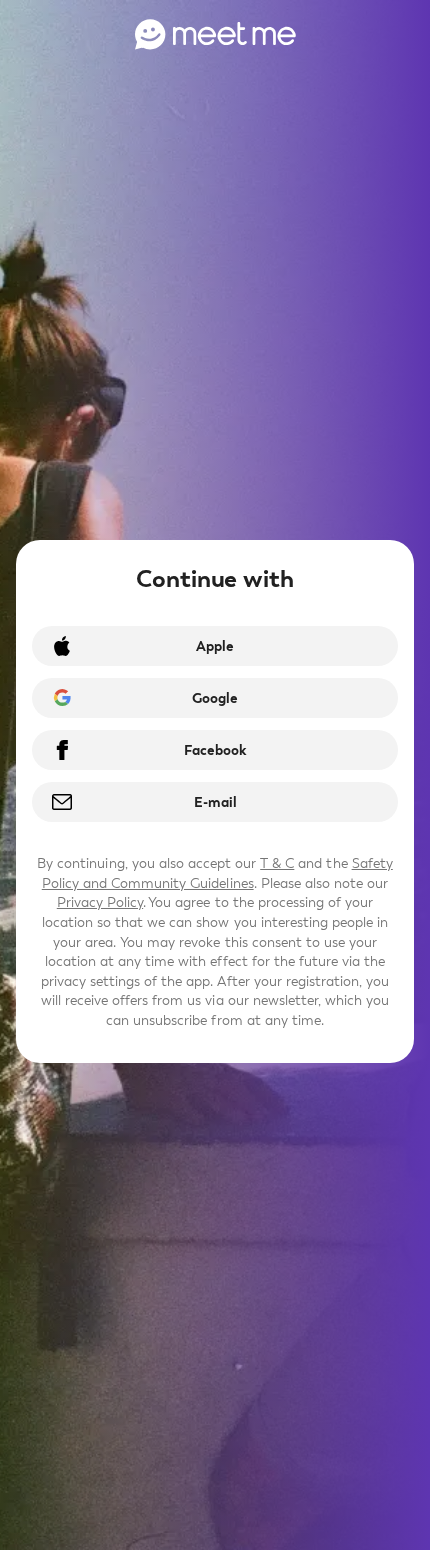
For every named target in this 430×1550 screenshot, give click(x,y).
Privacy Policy (100, 902)
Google (215, 698)
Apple (215, 646)
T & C (277, 863)
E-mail (215, 802)
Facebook (215, 750)
